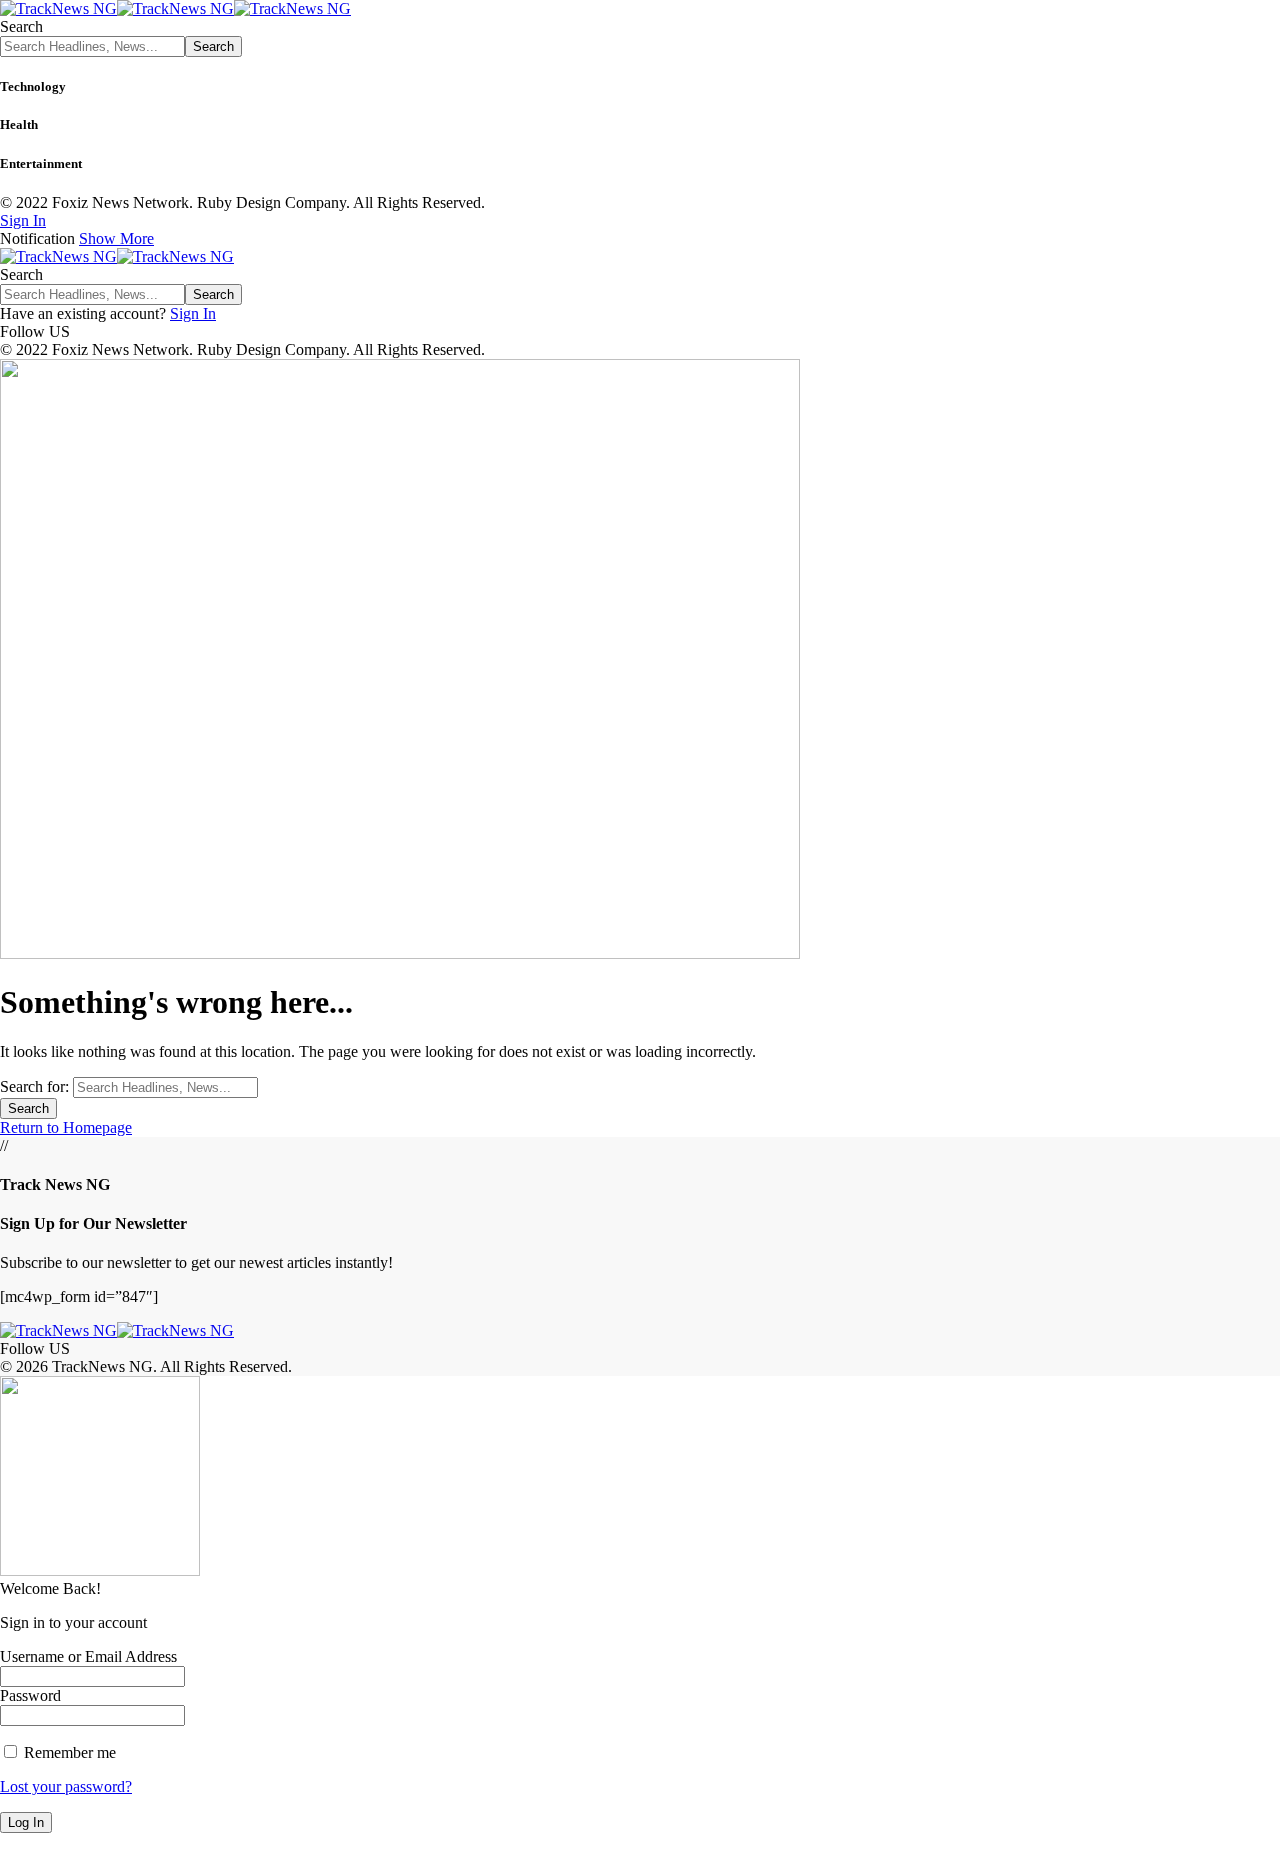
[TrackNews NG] (175, 8)
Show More (116, 238)
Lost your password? (66, 1786)
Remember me (68, 1752)
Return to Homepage (66, 1127)
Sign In (193, 313)
